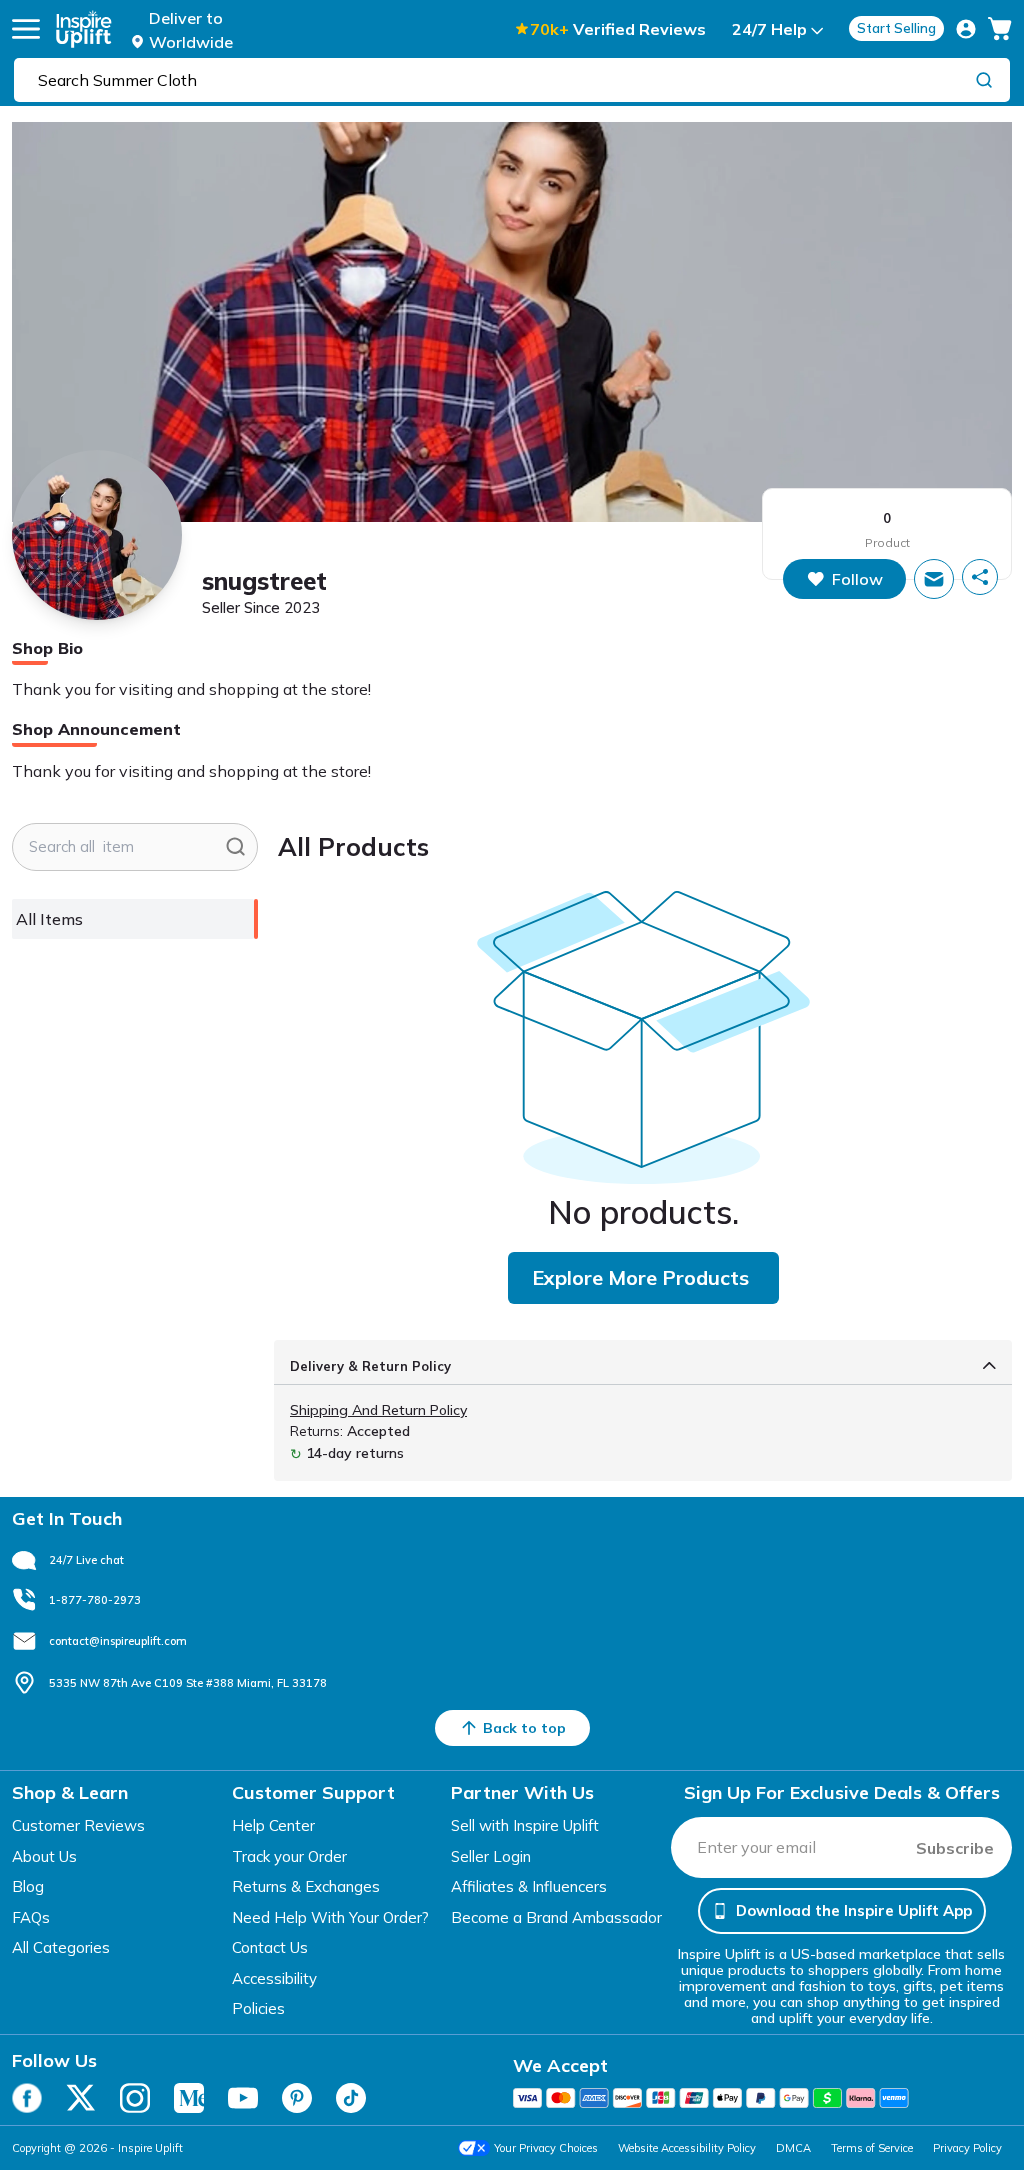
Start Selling (896, 28)
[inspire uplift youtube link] (243, 2098)
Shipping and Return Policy (378, 1410)
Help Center (273, 1825)
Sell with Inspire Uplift (525, 1825)
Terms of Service (872, 2148)
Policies (258, 2008)
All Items (49, 919)
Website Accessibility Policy (687, 2148)
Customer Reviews (78, 1825)
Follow (857, 579)
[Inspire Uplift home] (84, 29)
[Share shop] (980, 577)
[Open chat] (934, 579)
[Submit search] (235, 847)
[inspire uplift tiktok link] (351, 2098)
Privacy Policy (967, 2148)
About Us (44, 1856)
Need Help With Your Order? (330, 1917)
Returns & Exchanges (306, 1886)
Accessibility (274, 1978)
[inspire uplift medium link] (189, 2098)
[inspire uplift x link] (81, 2098)
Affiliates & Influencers (529, 1886)
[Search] (984, 79)
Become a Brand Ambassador (556, 1917)
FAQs (31, 1917)
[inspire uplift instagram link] (135, 2098)
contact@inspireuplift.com (118, 1641)
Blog (28, 1886)
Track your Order (289, 1856)
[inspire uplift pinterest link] (297, 2098)
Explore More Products (640, 1277)
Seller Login (491, 1856)
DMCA (793, 2148)
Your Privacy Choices (546, 2148)
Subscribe (955, 1848)
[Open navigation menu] (26, 29)
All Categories (61, 1947)
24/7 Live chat (86, 1560)
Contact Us (270, 1947)
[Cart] (1000, 29)
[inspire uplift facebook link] (27, 2098)
